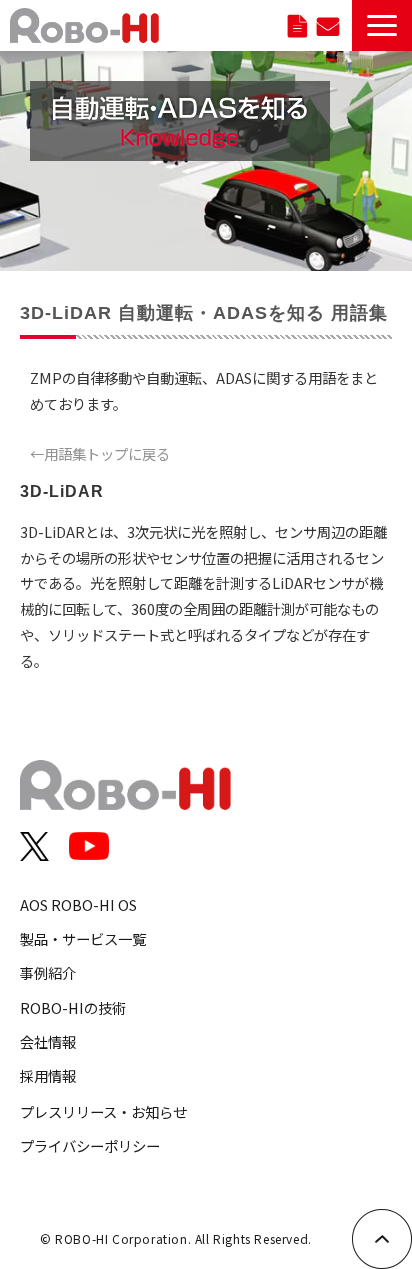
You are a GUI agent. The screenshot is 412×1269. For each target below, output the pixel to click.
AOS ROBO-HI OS (78, 904)
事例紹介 (48, 972)
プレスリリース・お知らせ (103, 1111)
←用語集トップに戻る (100, 453)
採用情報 (48, 1075)
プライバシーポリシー (90, 1145)
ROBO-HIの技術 (73, 1007)
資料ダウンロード (297, 25)
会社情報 (48, 1041)
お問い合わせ (328, 25)
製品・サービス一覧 (83, 938)
